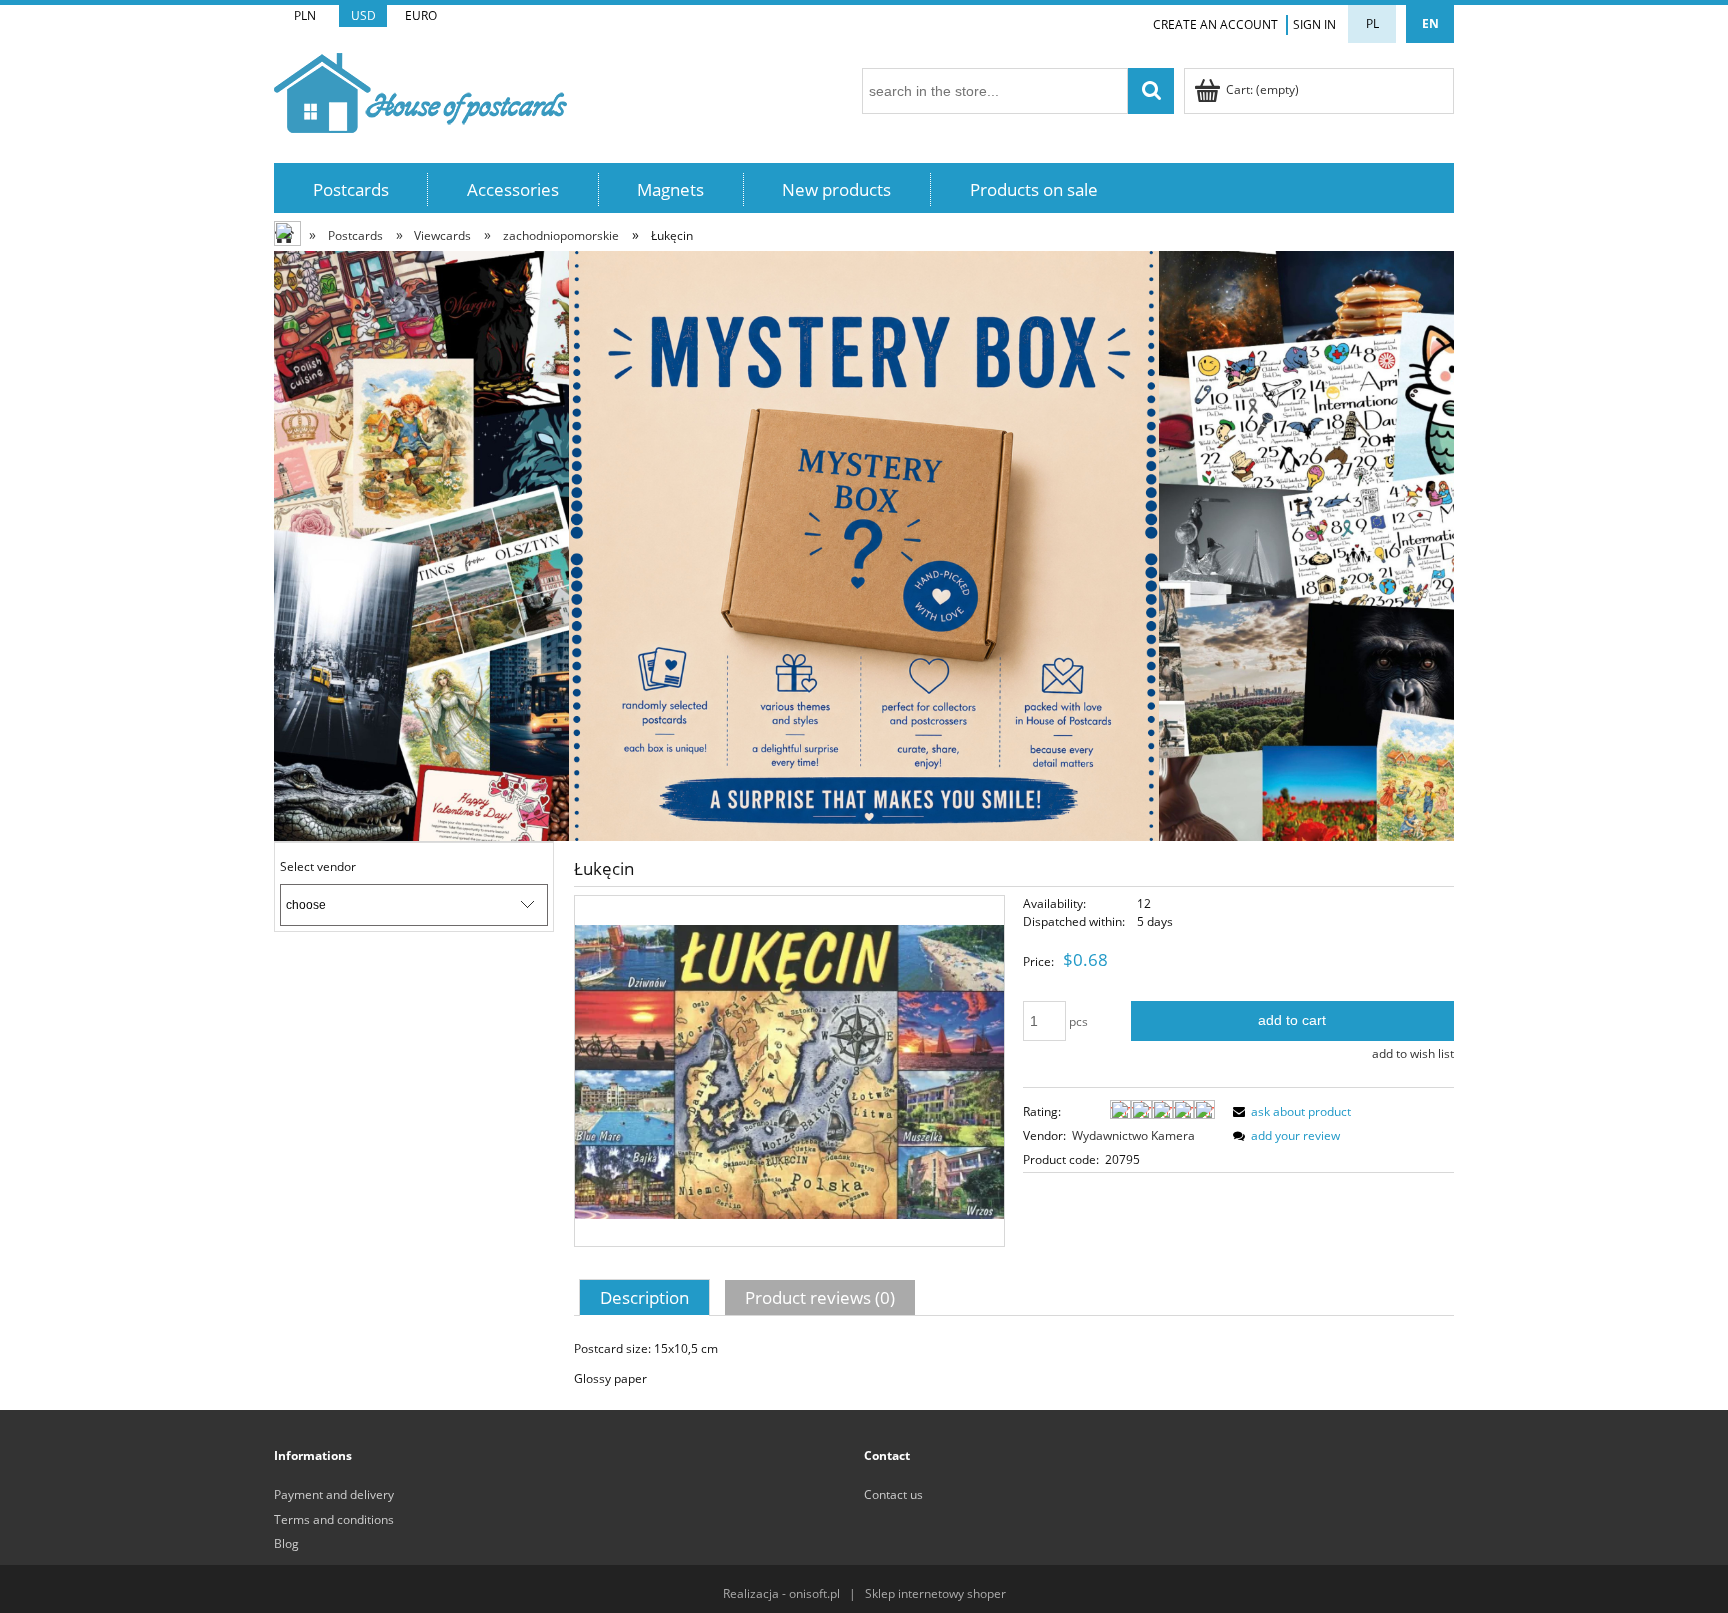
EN (1430, 23)
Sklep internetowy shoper (935, 1593)
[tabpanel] (1014, 1364)
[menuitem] (351, 189)
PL (1372, 23)
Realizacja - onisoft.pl (781, 1593)
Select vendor (318, 867)
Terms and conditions (334, 1519)
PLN (305, 15)
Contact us (893, 1494)
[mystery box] (864, 544)
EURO (421, 15)
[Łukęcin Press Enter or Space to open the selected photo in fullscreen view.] (789, 1070)
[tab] (647, 1297)
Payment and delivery (334, 1494)
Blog (286, 1543)
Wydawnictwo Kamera (1133, 1135)
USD (363, 15)
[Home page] (420, 89)
